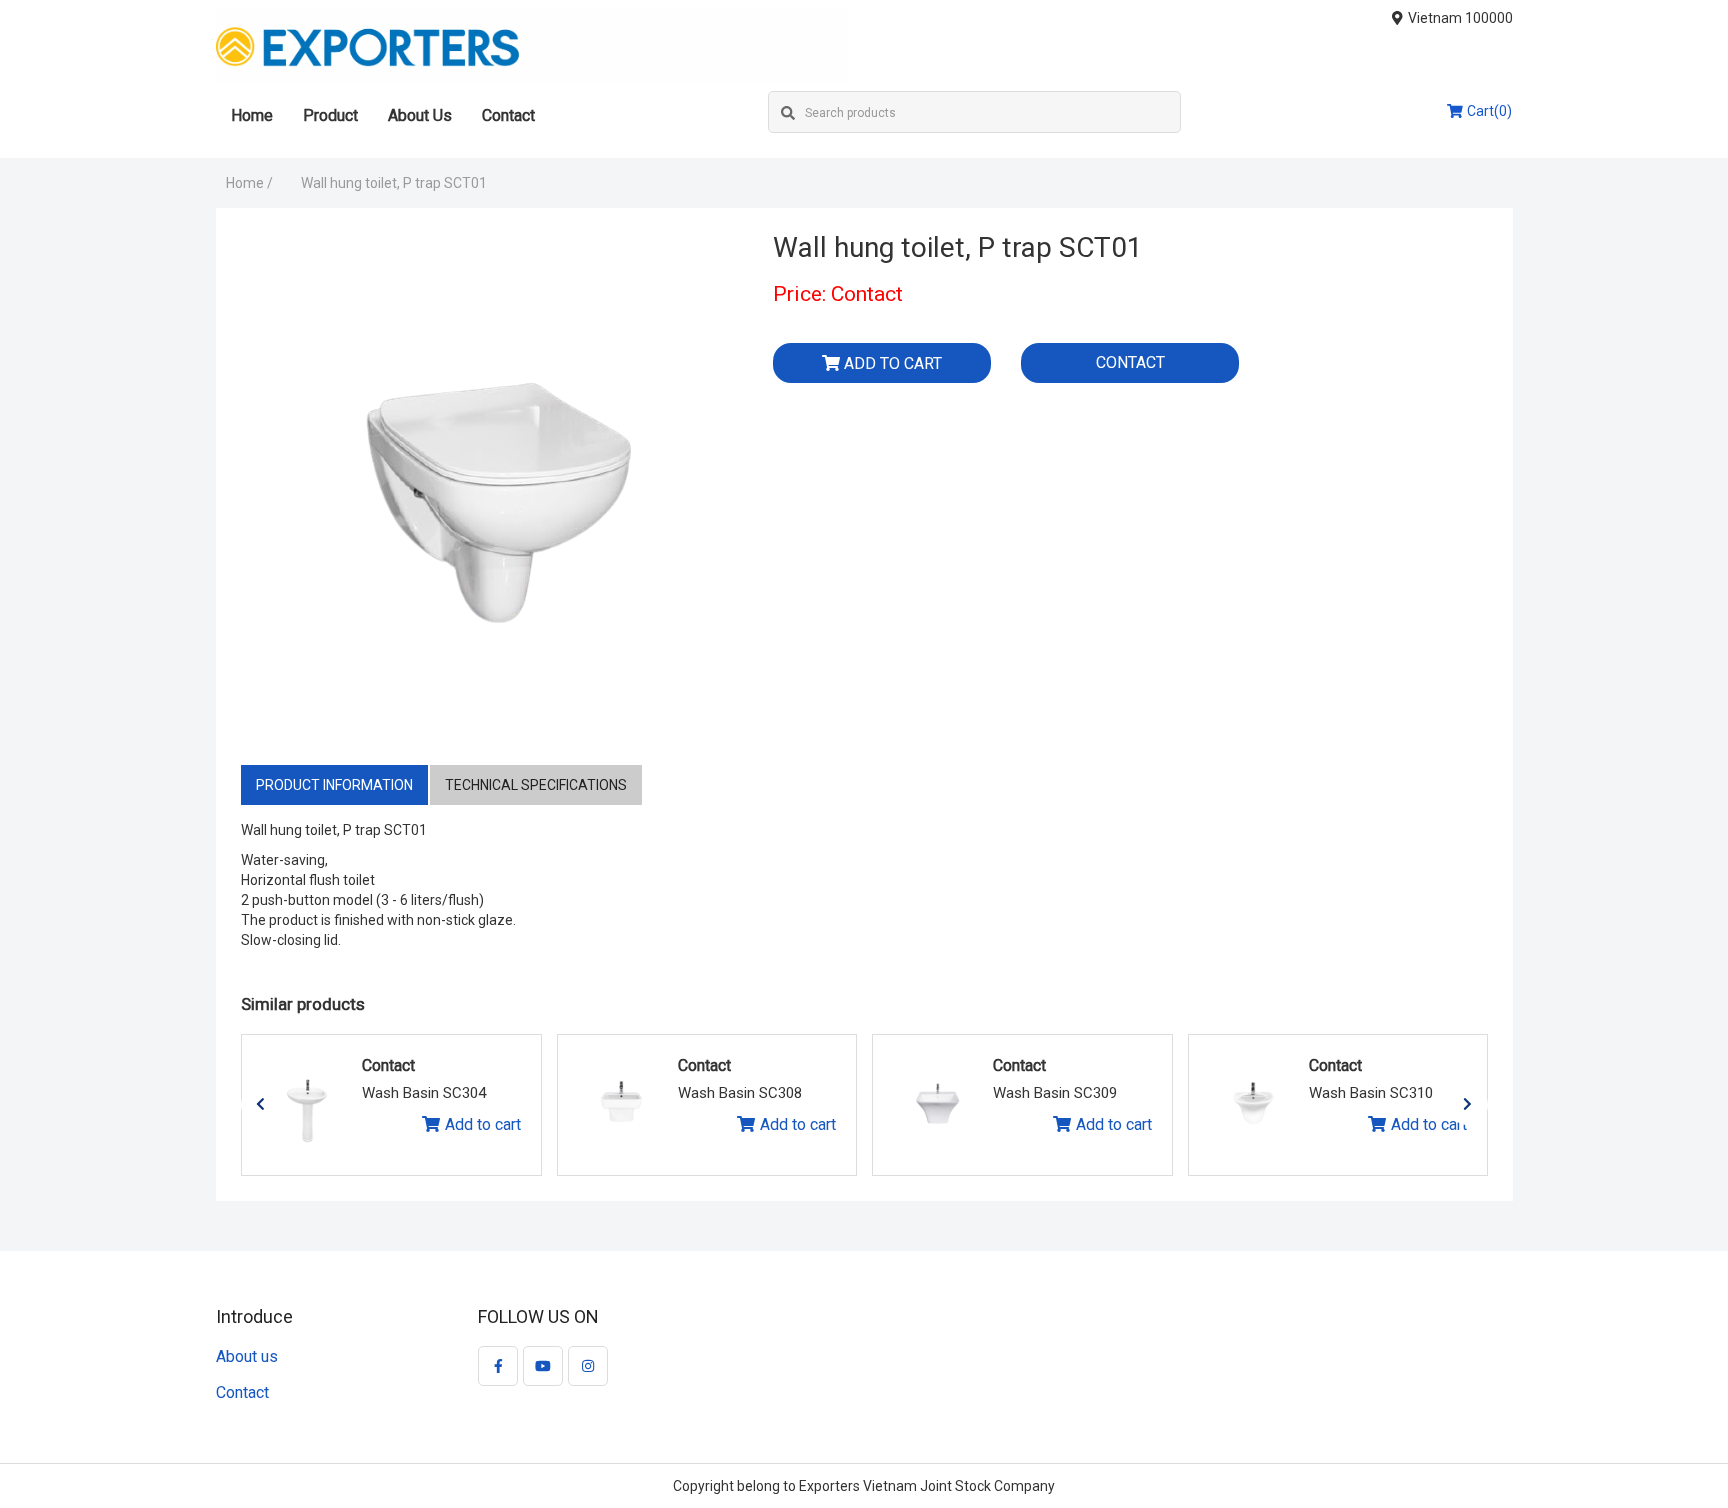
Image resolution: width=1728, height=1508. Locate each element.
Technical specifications (536, 785)
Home (252, 115)
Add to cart (483, 1124)
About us (247, 1356)
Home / (249, 183)
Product (330, 115)
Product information (334, 785)
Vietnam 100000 (1460, 18)
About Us (420, 115)
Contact (508, 115)
